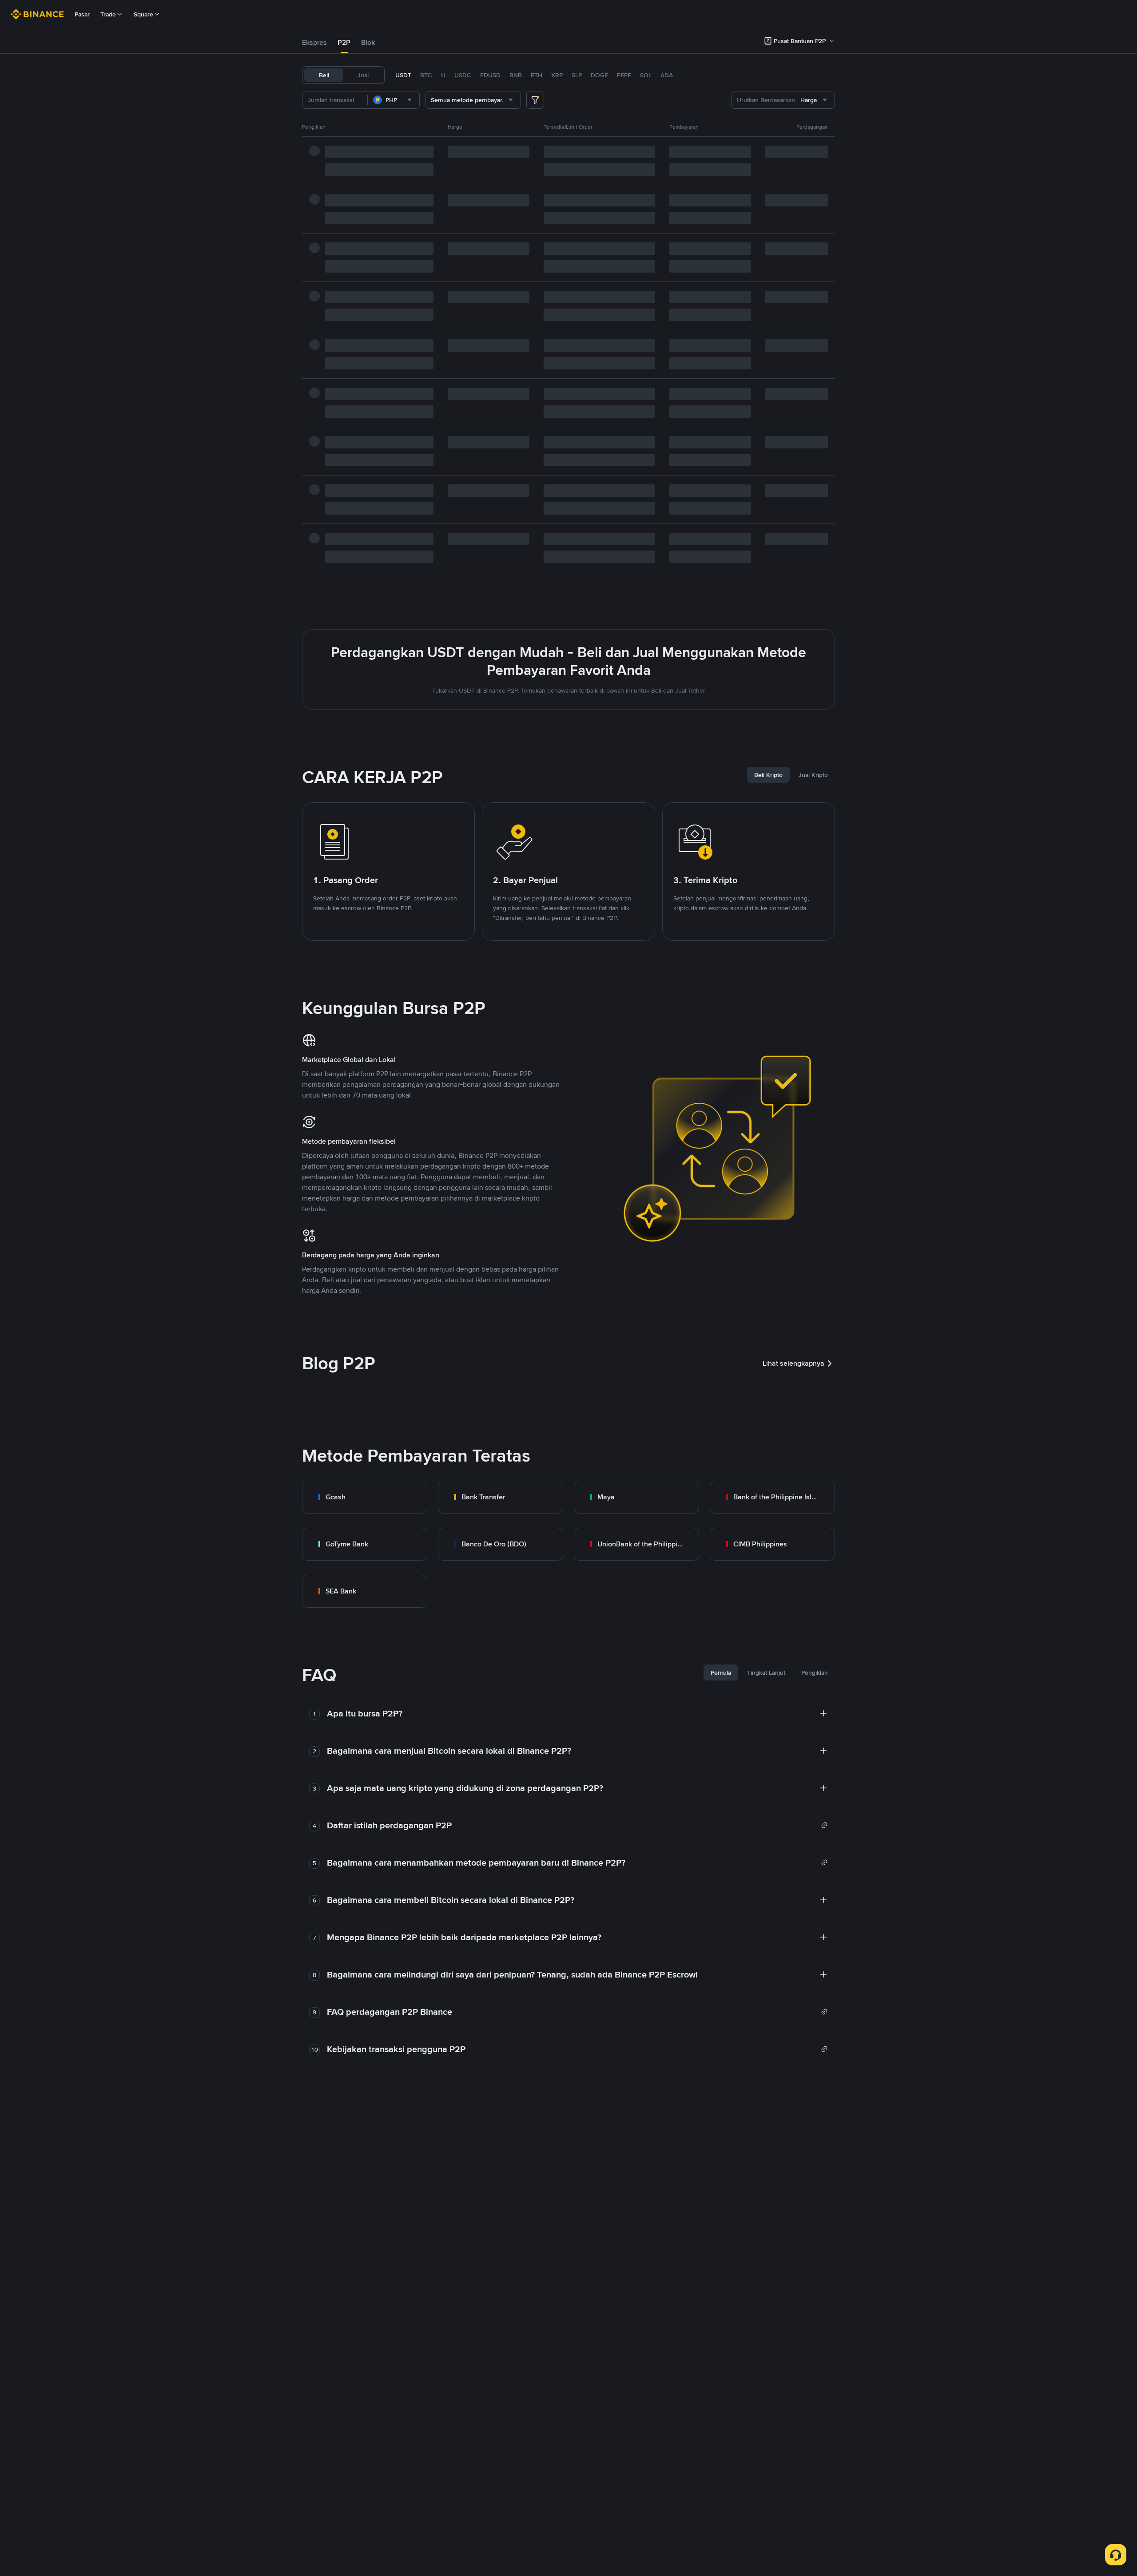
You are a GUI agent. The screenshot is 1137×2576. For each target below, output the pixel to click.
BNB (516, 75)
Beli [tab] (324, 75)
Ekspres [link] (314, 42)
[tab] (314, 43)
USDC (463, 75)
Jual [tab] (363, 75)
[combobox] (394, 100)
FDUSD (490, 75)
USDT (403, 75)
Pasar (82, 14)
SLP (577, 75)
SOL (646, 75)
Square (143, 14)
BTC (426, 75)
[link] (365, 1497)
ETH (537, 75)
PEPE (624, 75)
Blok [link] (368, 42)
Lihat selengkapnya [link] (793, 1363)
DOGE (599, 75)
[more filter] (535, 100)
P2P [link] (344, 42)
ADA (667, 75)
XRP (557, 75)
